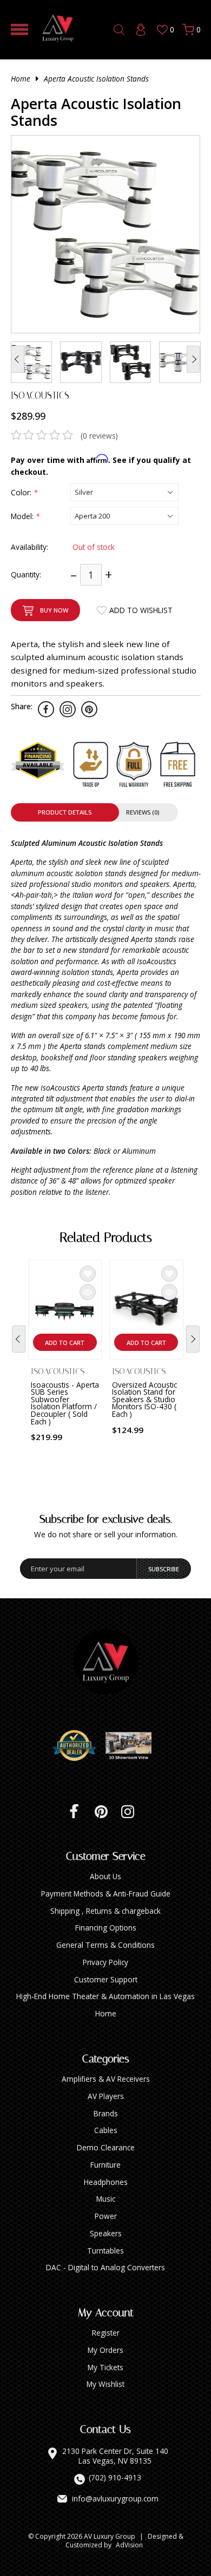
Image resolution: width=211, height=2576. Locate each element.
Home (21, 79)
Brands (106, 2113)
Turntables (105, 2251)
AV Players (106, 2096)
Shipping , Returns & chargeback (105, 1911)
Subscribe (164, 1569)
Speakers (106, 2233)
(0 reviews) (99, 436)
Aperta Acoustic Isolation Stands (96, 79)
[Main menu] (19, 29)
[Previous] (19, 1339)
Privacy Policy (105, 1962)
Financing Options (106, 1928)
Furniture (105, 2165)
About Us (105, 1876)
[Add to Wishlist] (88, 1274)
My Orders (105, 2350)
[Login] (141, 30)
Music (106, 2199)
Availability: (29, 547)
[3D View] (133, 1746)
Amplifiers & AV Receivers (106, 2079)
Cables (106, 2130)
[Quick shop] (88, 1292)
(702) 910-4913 (115, 2478)
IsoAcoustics (40, 395)
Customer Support (106, 1979)
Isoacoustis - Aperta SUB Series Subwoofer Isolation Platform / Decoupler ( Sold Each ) (65, 1403)
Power (106, 2216)
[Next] (193, 1339)
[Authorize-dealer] (78, 1746)
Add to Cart (65, 1343)
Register (106, 2333)
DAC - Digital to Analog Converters (105, 2267)
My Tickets (105, 2367)
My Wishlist (105, 2384)
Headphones (106, 2182)
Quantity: (26, 574)
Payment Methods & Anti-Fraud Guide (106, 1894)
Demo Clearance (106, 2147)
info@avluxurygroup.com (115, 2499)
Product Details (65, 812)
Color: (24, 492)
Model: (25, 516)
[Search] (119, 30)
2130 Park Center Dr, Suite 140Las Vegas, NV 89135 (115, 2456)
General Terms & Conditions (105, 1945)
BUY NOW (54, 610)
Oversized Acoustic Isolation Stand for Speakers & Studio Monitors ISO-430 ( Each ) (144, 1399)
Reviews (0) (143, 812)
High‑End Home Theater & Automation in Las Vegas (105, 1996)
